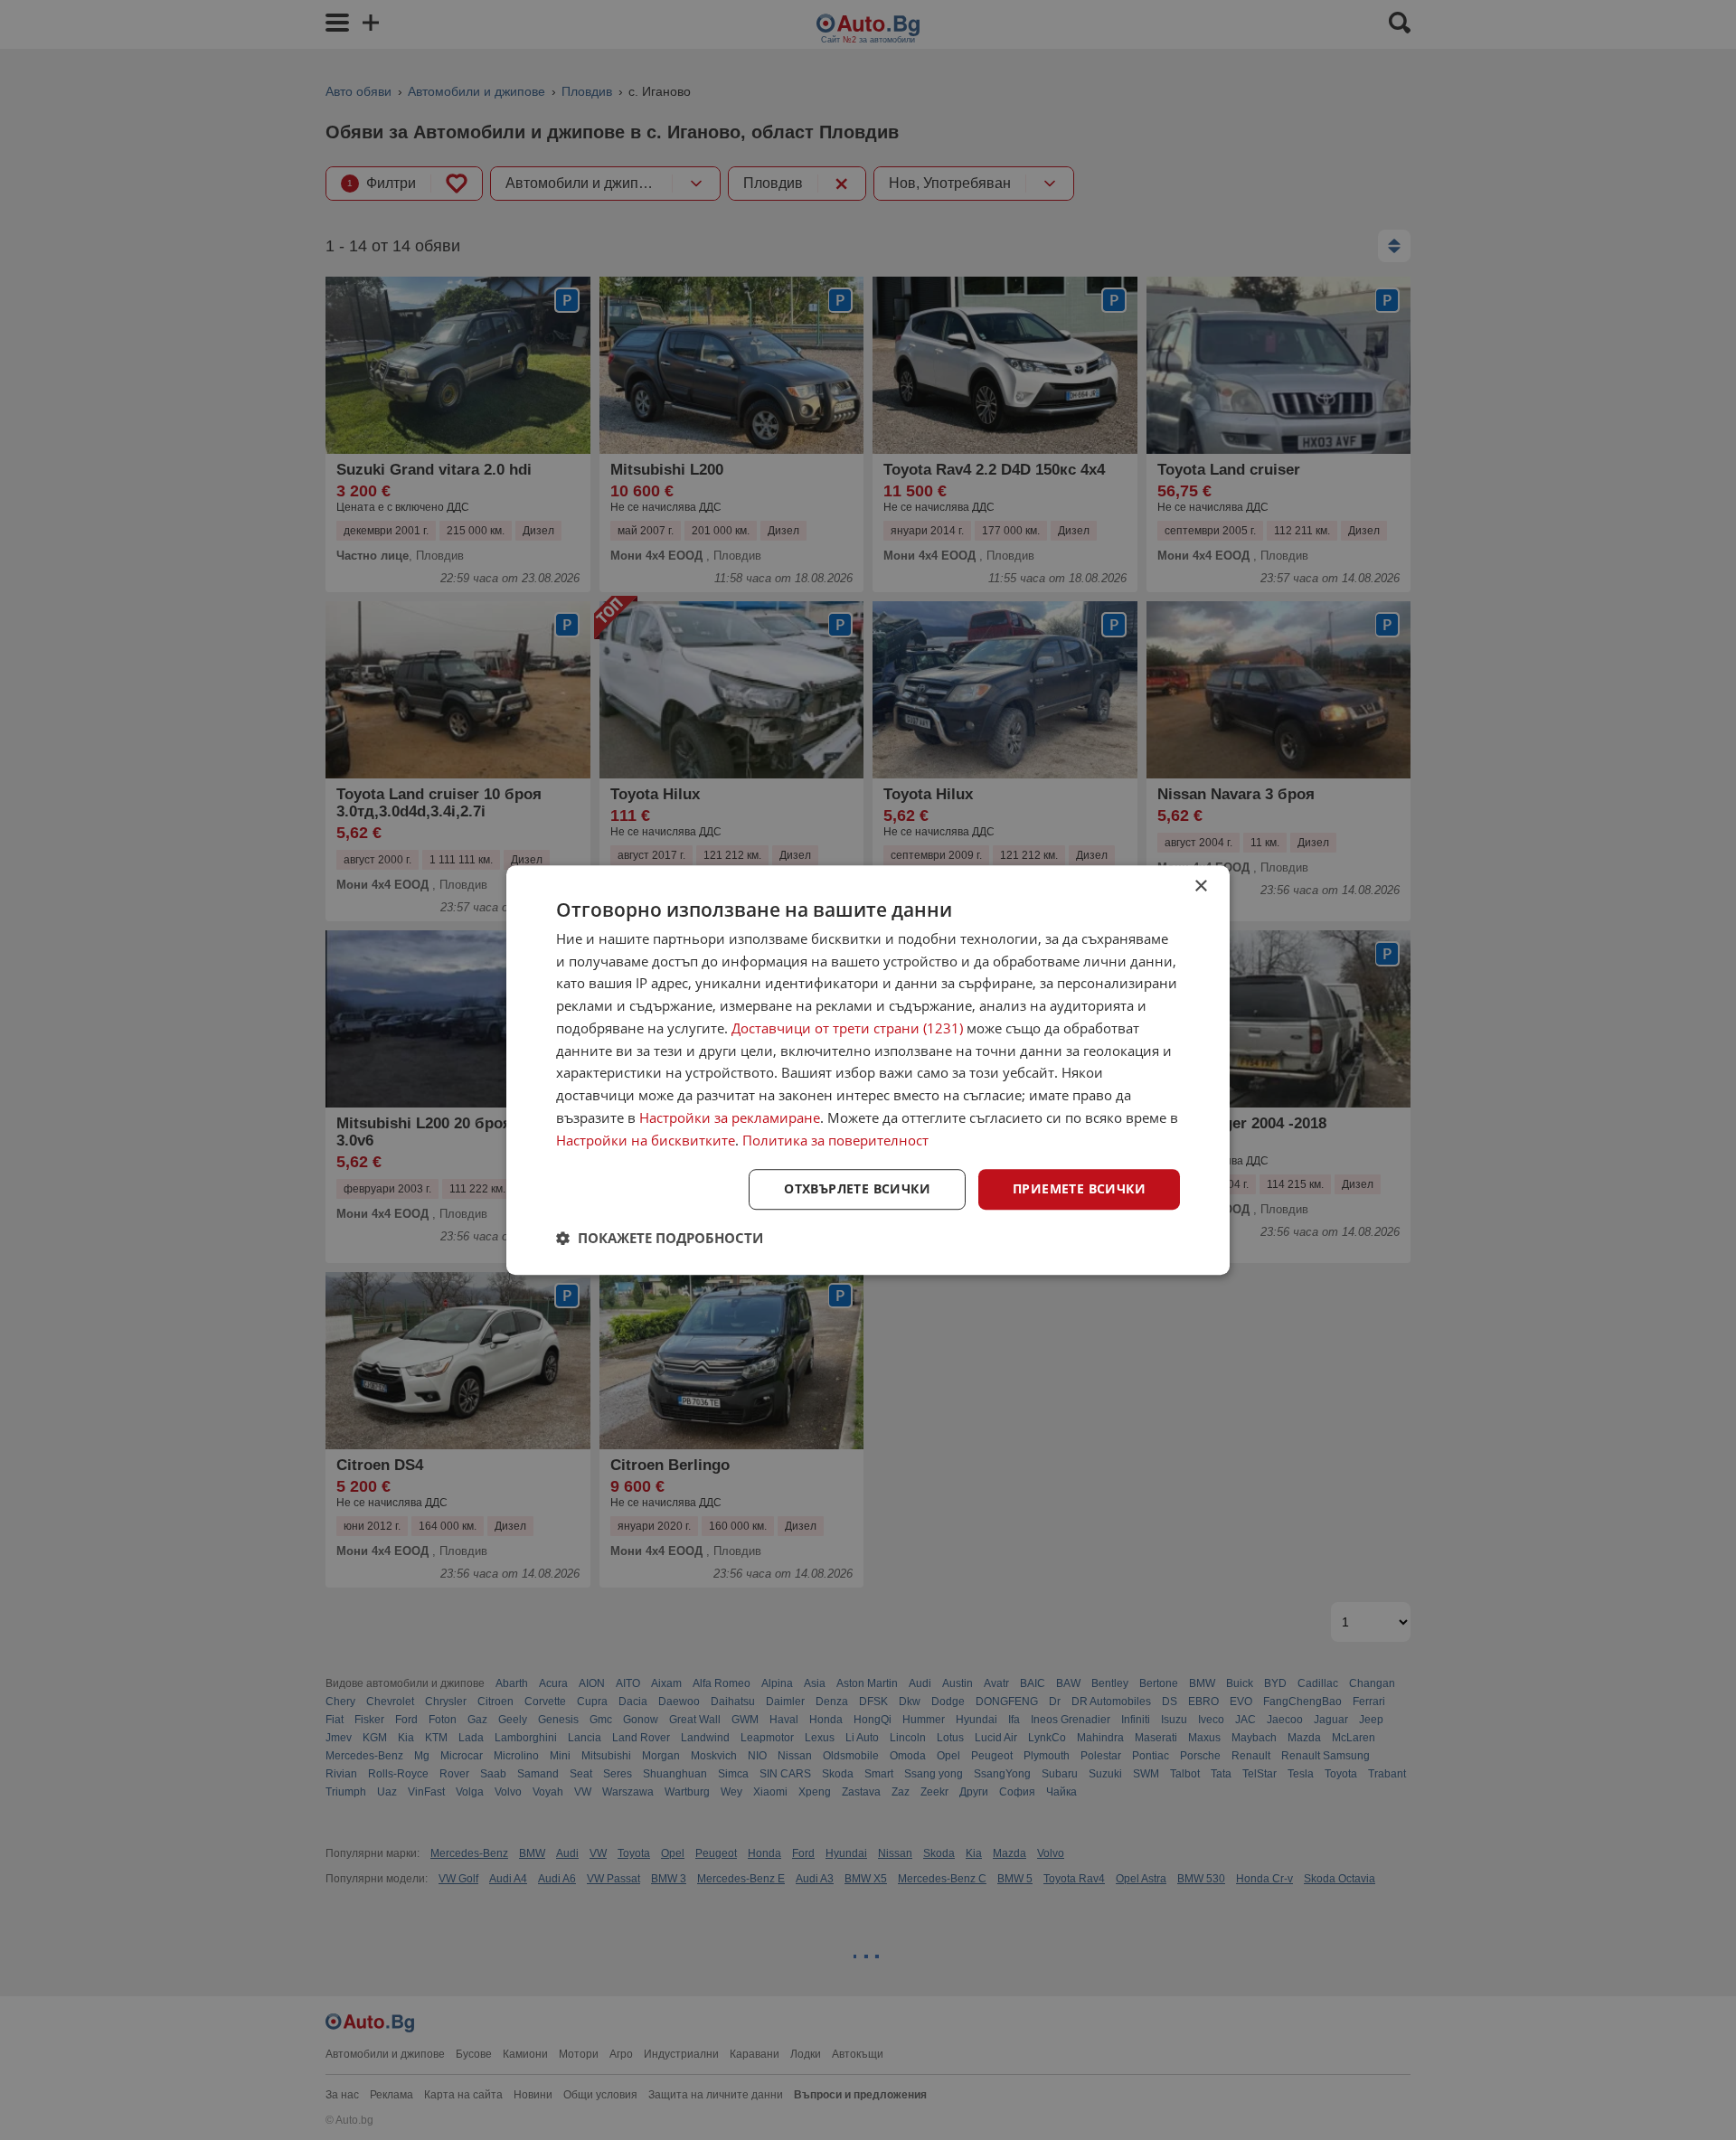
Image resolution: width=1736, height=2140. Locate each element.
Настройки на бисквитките (646, 1140)
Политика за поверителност (835, 1140)
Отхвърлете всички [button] (857, 1189)
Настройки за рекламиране (730, 1117)
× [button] (1200, 886)
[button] (660, 1238)
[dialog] (868, 1070)
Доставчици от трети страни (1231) (847, 1028)
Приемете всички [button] (1079, 1189)
